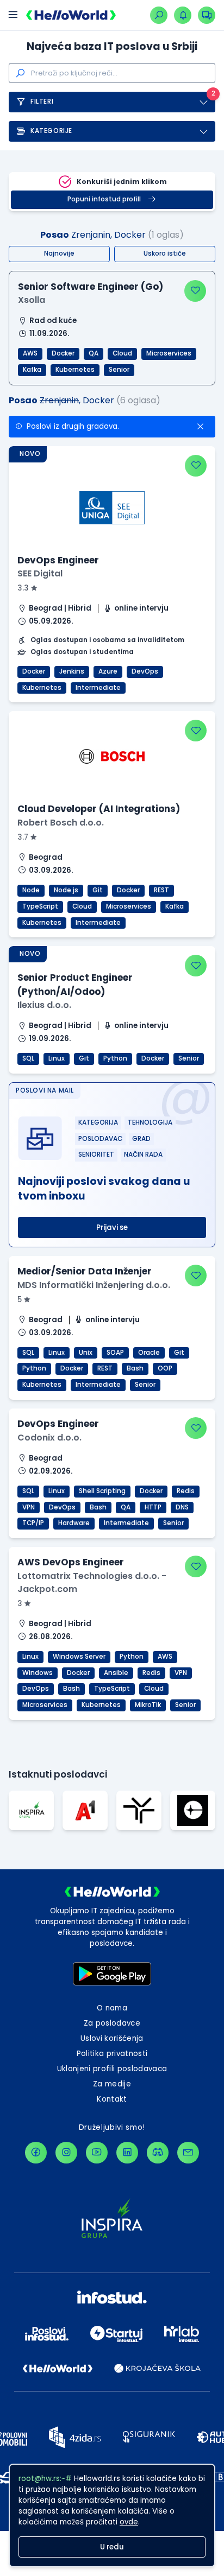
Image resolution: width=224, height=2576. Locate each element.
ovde (129, 2522)
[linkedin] (127, 2153)
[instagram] (66, 2153)
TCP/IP (33, 1523)
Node (31, 890)
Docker (63, 353)
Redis (186, 1491)
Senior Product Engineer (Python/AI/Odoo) (75, 984)
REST (161, 890)
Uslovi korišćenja (112, 2038)
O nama (112, 2008)
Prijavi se (112, 1227)
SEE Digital (40, 573)
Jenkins (72, 671)
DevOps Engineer (58, 560)
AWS (30, 353)
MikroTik (148, 1705)
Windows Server (79, 1657)
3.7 (24, 837)
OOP (165, 1368)
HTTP (153, 1507)
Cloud (122, 353)
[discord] (158, 2153)
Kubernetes (75, 370)
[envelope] (188, 2153)
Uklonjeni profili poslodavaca (112, 2069)
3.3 (24, 588)
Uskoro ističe (165, 253)
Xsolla (32, 300)
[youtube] (97, 2153)
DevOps (145, 671)
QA (94, 353)
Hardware (74, 1523)
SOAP (115, 1353)
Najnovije (59, 253)
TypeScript (40, 906)
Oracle (149, 1353)
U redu (112, 2547)
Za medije (112, 2084)
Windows (38, 1673)
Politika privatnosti (112, 2054)
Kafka (32, 370)
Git (98, 890)
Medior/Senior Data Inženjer (85, 1271)
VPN (29, 1507)
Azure (108, 671)
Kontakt (112, 2099)
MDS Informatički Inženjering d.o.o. (94, 1285)
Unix (86, 1353)
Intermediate (98, 688)
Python (115, 1058)
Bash (135, 1368)
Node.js (66, 890)
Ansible (116, 1673)
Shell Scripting (102, 1491)
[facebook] (36, 2153)
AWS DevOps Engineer (71, 1562)
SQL (28, 1058)
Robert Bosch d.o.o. (61, 823)
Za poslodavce (112, 2023)
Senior (119, 370)
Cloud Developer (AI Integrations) (99, 809)
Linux (57, 1058)
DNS (182, 1507)
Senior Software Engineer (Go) (91, 287)
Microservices (169, 353)
